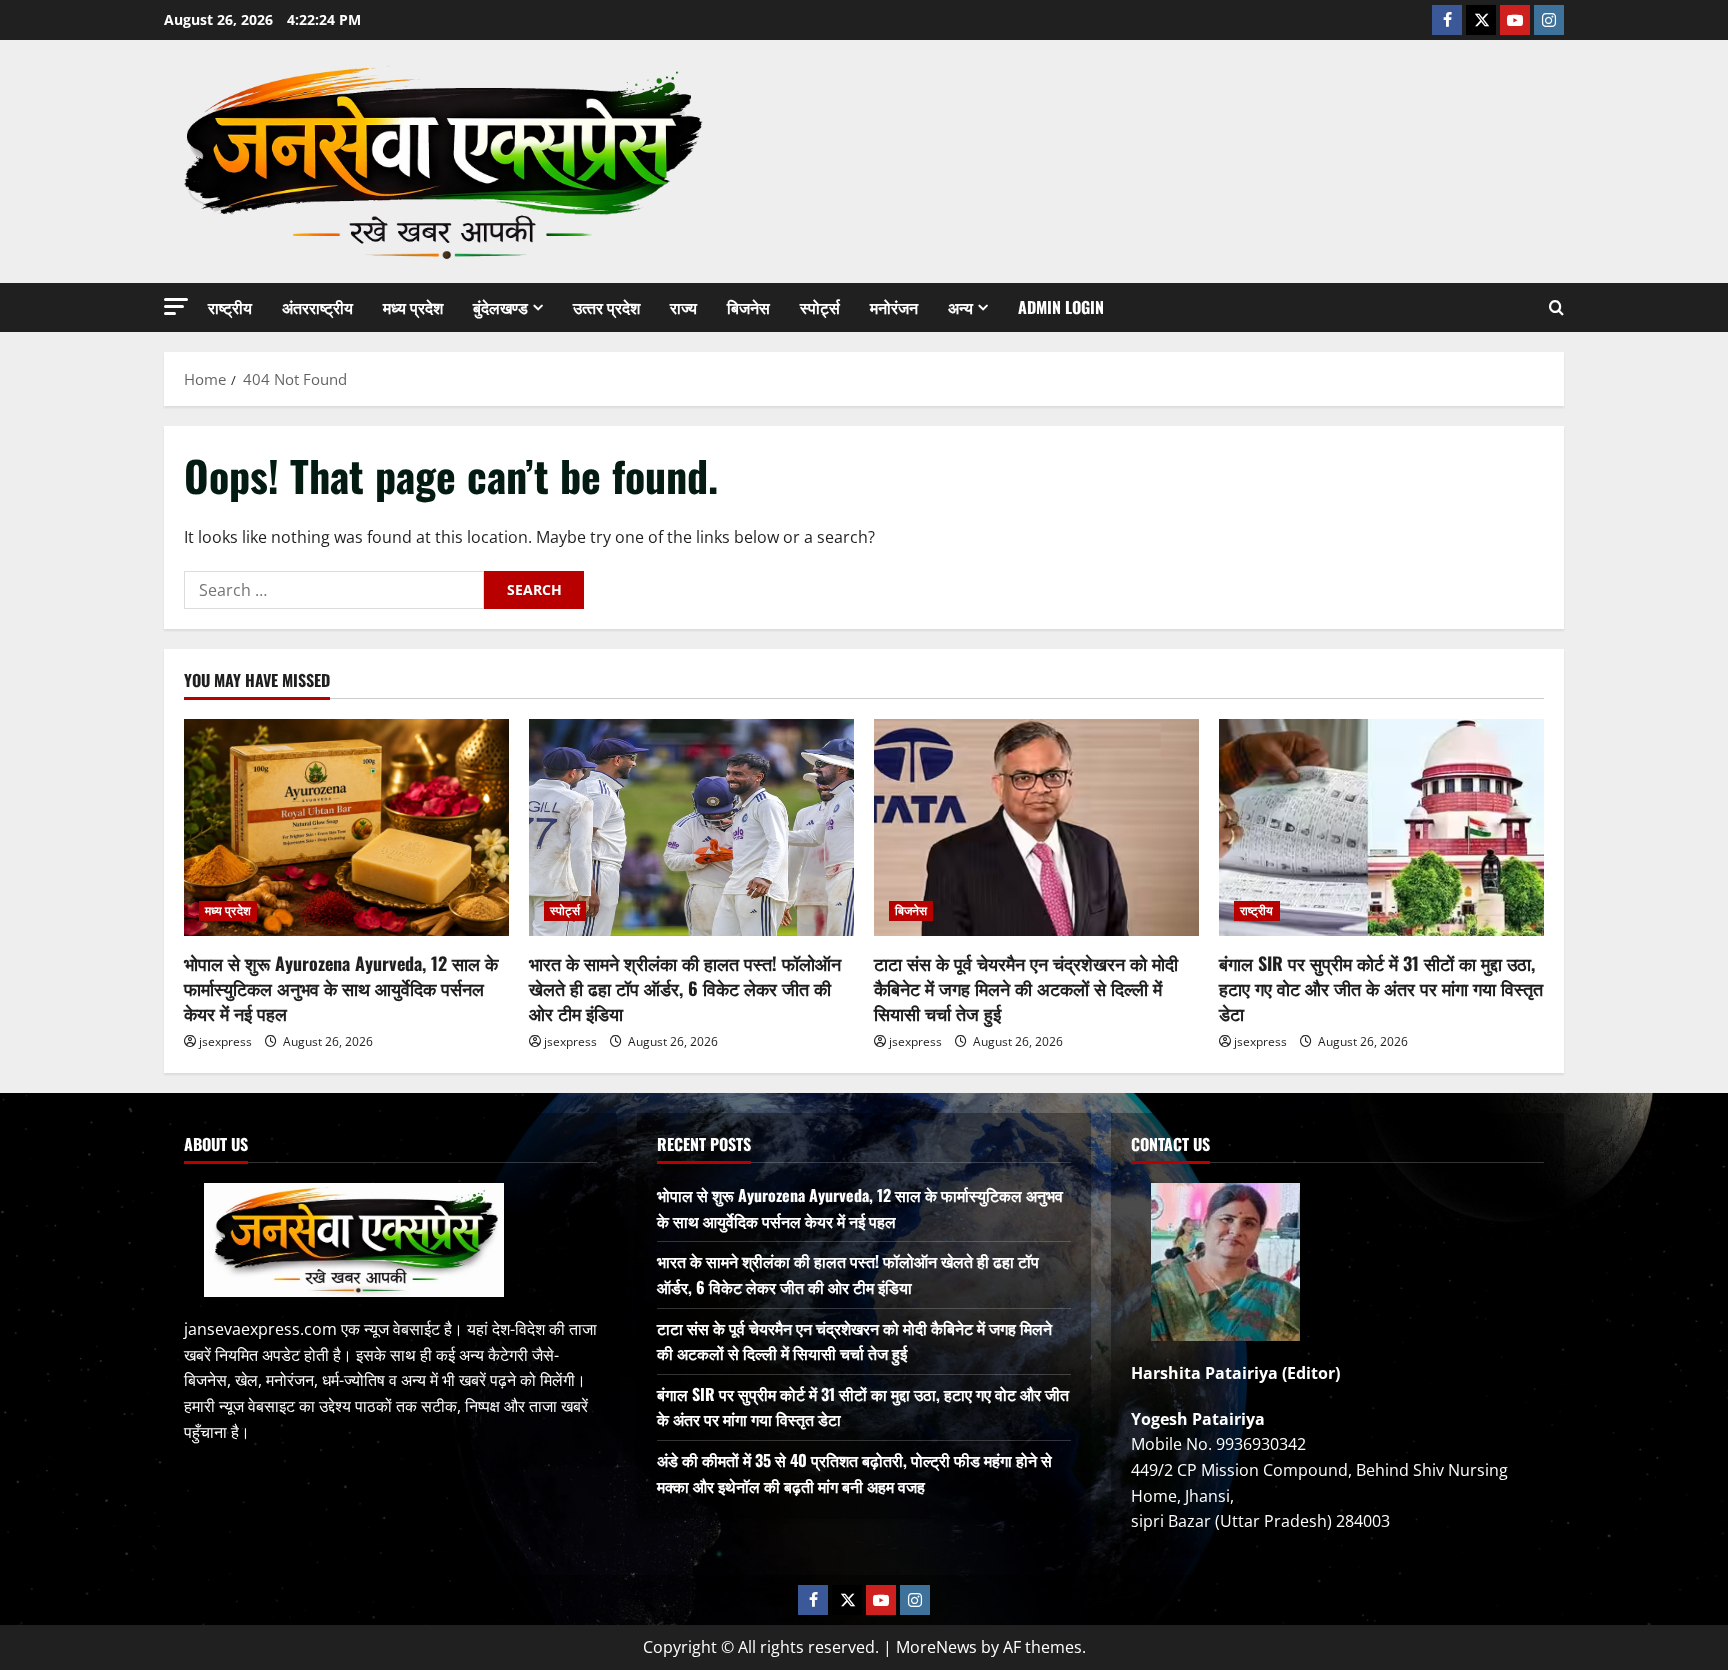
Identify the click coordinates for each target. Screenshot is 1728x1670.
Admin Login (1061, 307)
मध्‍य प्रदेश (413, 307)
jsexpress (225, 1041)
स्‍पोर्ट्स (820, 307)
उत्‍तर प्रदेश (606, 307)
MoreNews (936, 1647)
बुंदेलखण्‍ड (500, 307)
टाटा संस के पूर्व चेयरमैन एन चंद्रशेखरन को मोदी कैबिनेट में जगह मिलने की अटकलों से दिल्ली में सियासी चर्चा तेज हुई (1026, 988)
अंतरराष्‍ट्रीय (317, 307)
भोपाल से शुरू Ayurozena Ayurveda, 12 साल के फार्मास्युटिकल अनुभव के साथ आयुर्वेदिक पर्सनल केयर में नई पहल (341, 988)
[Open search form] (1556, 307)
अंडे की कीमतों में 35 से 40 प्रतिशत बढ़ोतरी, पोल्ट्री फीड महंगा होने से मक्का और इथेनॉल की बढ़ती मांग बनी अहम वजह (854, 1473)
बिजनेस (748, 307)
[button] (176, 306)
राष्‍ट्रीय (230, 307)
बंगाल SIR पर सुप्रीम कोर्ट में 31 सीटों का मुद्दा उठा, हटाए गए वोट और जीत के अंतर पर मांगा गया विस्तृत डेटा (1381, 988)
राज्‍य (683, 307)
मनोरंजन (894, 307)
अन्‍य (960, 307)
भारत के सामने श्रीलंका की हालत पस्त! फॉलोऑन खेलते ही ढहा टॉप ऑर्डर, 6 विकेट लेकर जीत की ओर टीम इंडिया (685, 988)
